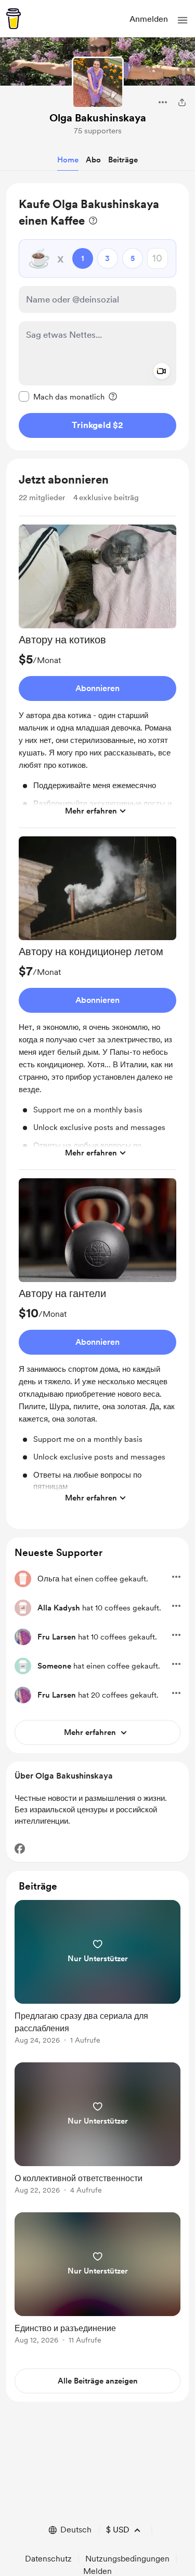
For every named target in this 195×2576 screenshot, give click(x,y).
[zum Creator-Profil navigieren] (98, 82)
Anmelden (149, 19)
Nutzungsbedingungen (127, 2559)
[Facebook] (20, 1849)
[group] (97, 676)
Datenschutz (48, 2559)
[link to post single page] (97, 1974)
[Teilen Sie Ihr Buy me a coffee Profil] (182, 102)
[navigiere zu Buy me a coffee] (14, 19)
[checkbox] (62, 396)
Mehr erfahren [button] (91, 811)
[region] (97, 317)
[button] (183, 20)
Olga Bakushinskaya (98, 118)
